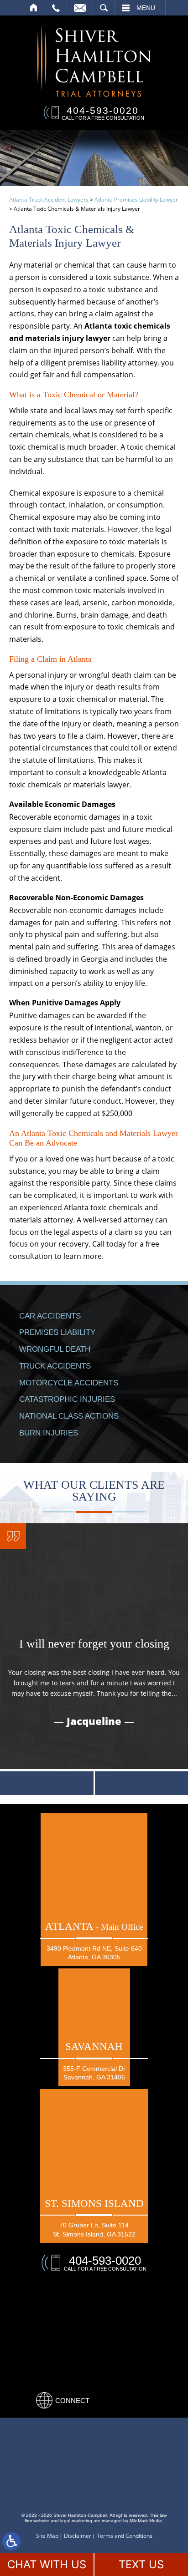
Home (34, 8)
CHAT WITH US (47, 2564)
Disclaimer (78, 2536)
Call (56, 8)
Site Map (47, 2536)
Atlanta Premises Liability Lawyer (136, 200)
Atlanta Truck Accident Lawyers (49, 200)
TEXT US (141, 2564)
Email (80, 8)
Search (104, 8)
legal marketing (76, 2521)
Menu (146, 8)
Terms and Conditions (125, 2536)
